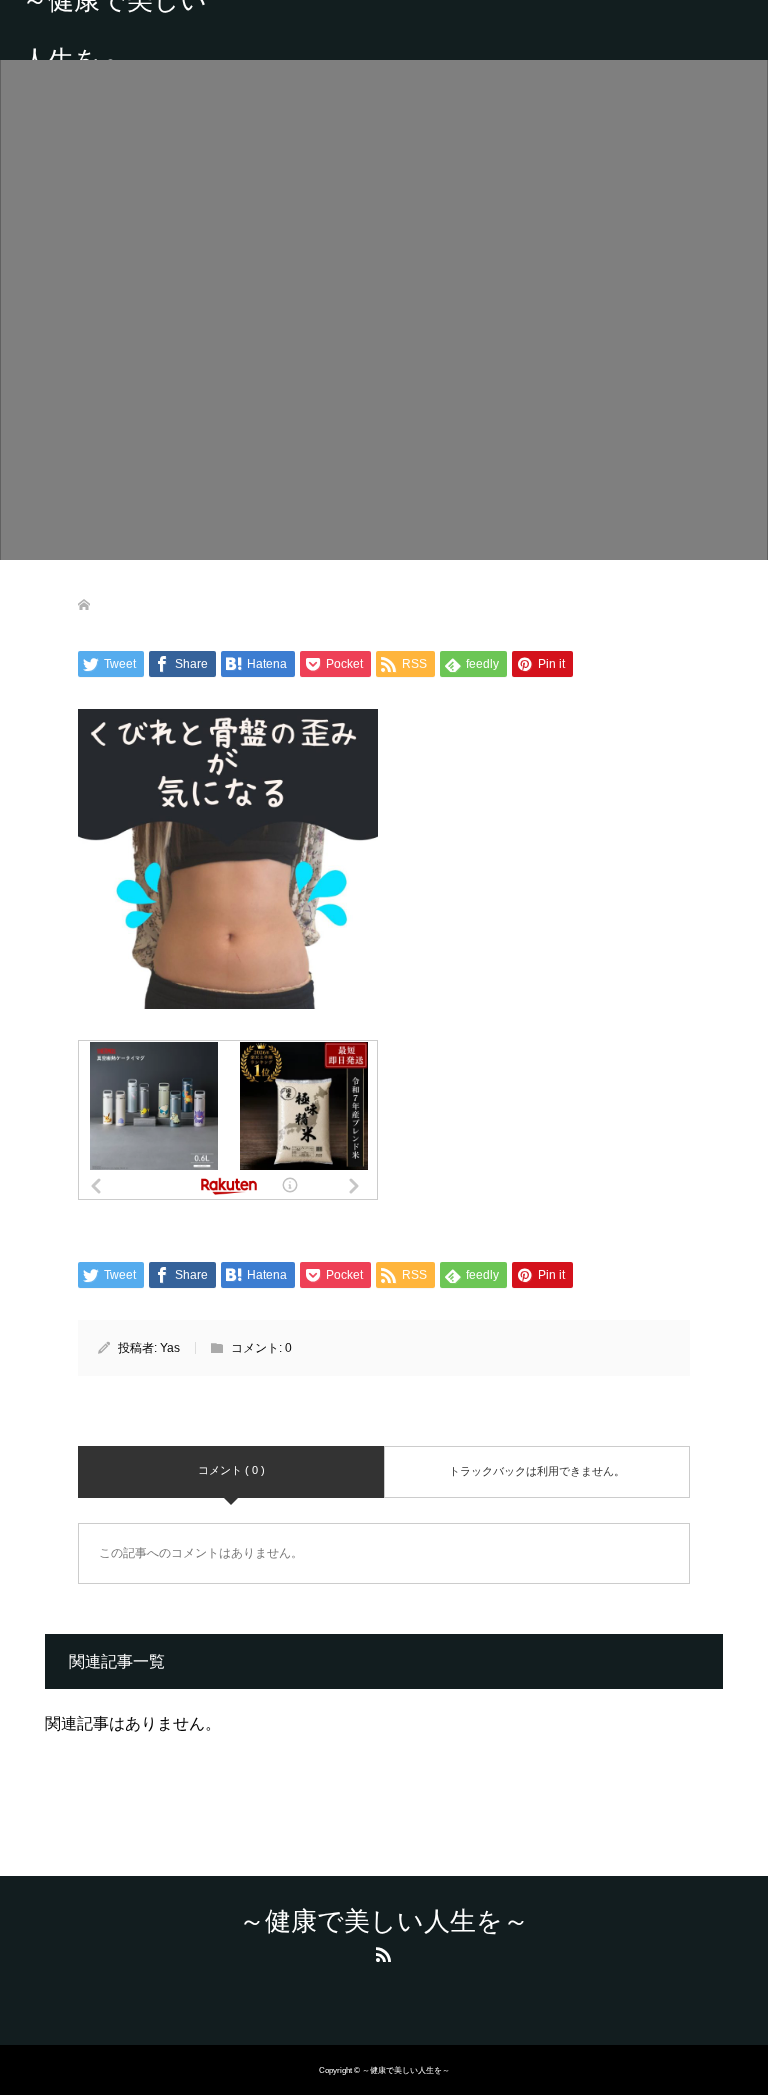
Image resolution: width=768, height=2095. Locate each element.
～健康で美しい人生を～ (114, 30)
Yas (170, 1348)
